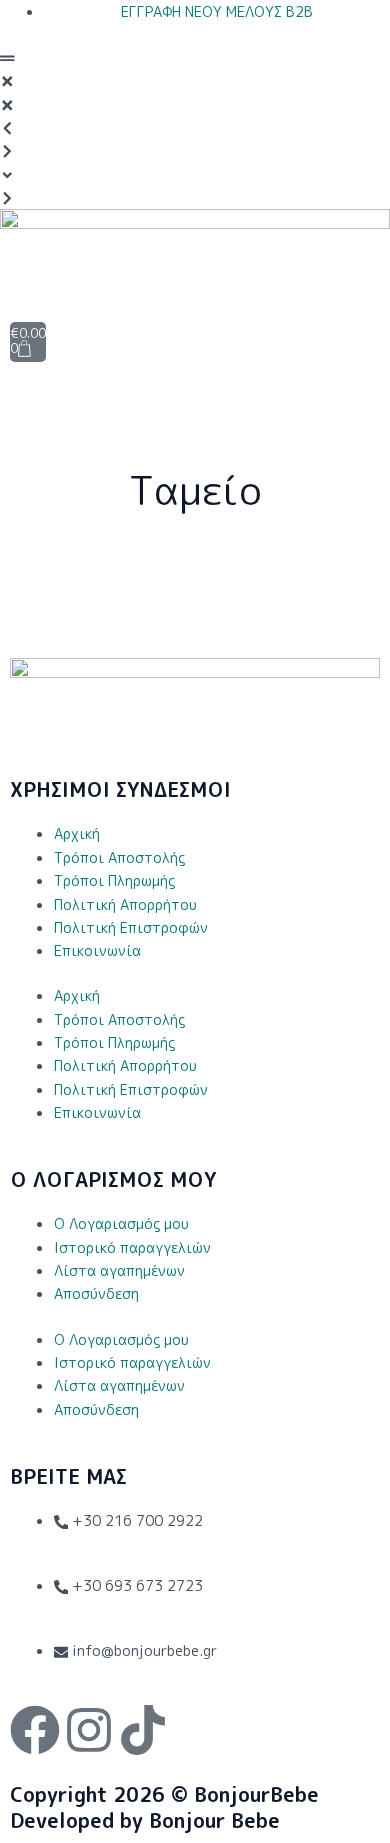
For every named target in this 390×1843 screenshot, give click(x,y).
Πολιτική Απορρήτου (125, 904)
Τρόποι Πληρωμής (114, 880)
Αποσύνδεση (96, 1293)
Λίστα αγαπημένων (119, 1270)
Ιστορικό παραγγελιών (132, 1247)
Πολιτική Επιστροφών (131, 927)
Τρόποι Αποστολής (119, 857)
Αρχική (77, 833)
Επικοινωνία (97, 950)
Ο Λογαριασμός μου (121, 1223)
